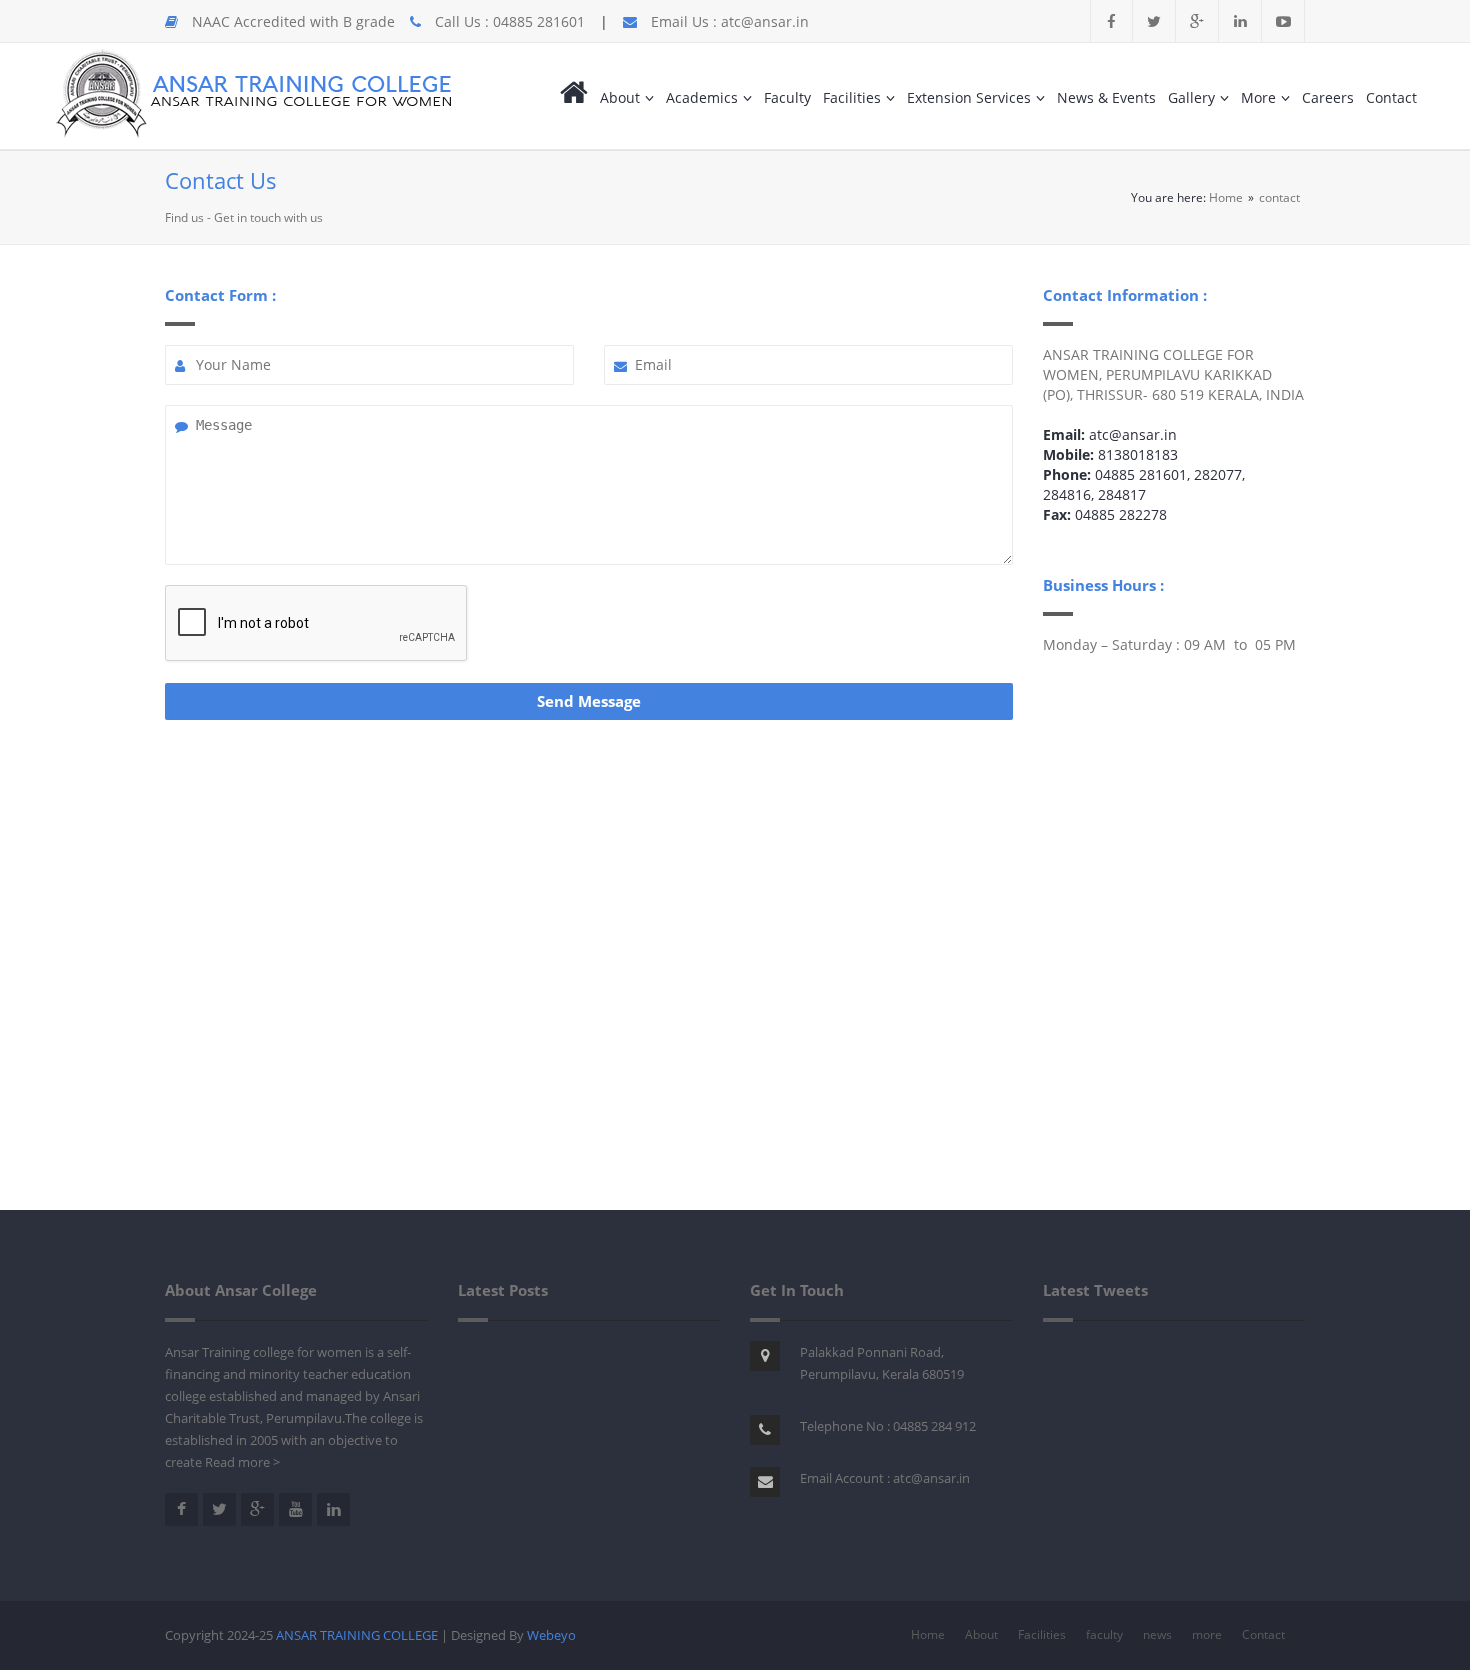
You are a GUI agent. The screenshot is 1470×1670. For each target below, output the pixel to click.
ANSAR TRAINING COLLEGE (358, 1635)
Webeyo (551, 1635)
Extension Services (969, 97)
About (620, 97)
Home (1226, 197)
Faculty (787, 97)
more (1207, 1634)
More (1258, 97)
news (1157, 1634)
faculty (1104, 1634)
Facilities (852, 97)
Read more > (242, 1462)
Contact (1391, 97)
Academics (702, 97)
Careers (1328, 97)
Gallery (1191, 97)
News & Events (1106, 97)
